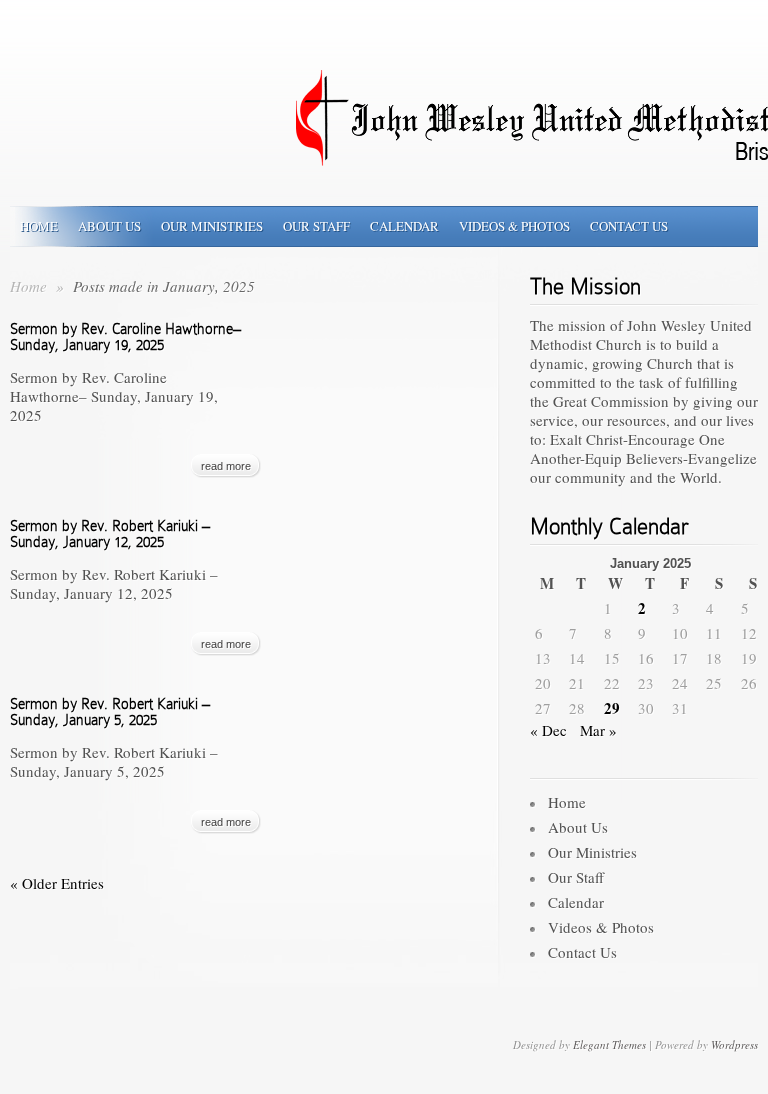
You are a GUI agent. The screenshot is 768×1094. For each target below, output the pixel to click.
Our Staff (316, 226)
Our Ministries (212, 226)
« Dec (548, 730)
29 (612, 708)
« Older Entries (57, 883)
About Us (109, 226)
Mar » (598, 730)
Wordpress (734, 1044)
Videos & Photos (514, 226)
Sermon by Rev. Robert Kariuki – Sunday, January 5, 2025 (110, 712)
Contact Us (629, 226)
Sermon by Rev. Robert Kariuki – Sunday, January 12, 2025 (110, 534)
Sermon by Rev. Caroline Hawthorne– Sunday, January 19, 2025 (125, 337)
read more (226, 466)
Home (39, 226)
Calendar (404, 226)
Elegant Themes (609, 1044)
